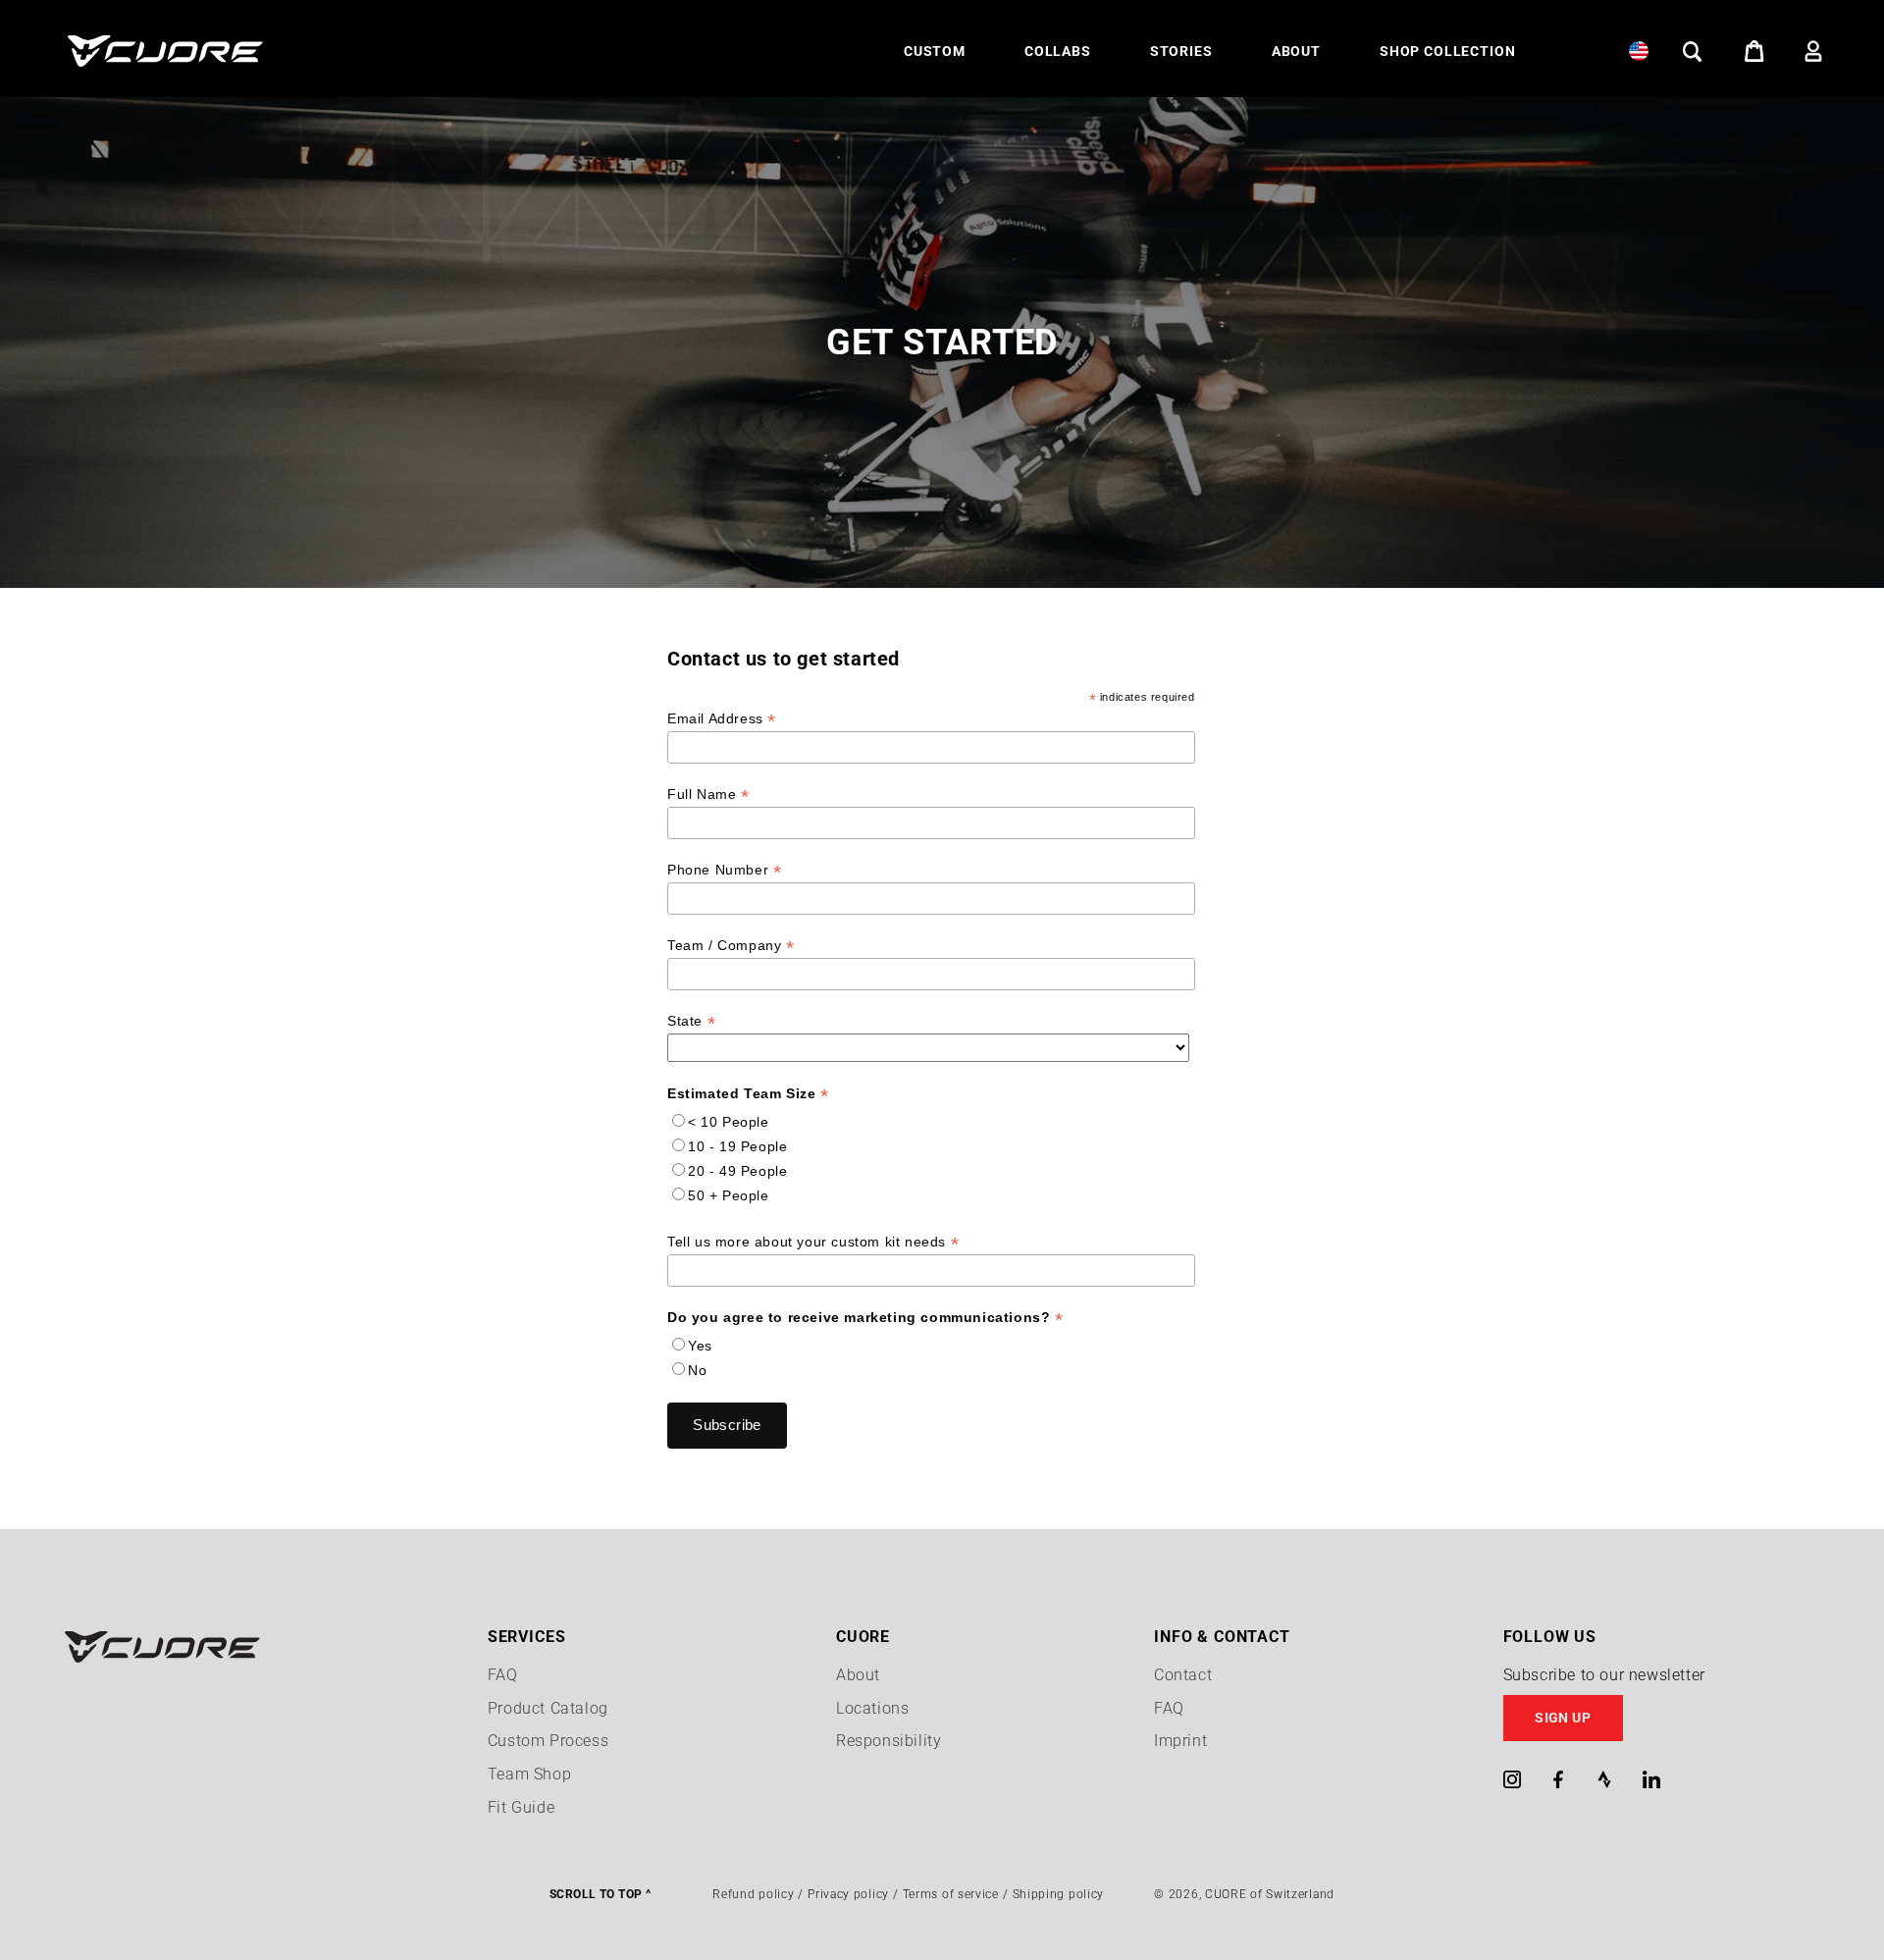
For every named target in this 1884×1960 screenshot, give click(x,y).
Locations (872, 1708)
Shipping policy (1059, 1894)
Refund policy (753, 1894)
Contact (1183, 1675)
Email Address (722, 719)
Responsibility (889, 1741)
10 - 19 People (737, 1146)
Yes (700, 1346)
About (858, 1675)
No (697, 1370)
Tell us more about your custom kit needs (813, 1242)
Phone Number (724, 870)
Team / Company (731, 946)
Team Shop (529, 1774)
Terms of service (951, 1894)
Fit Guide (521, 1807)
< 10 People (729, 1122)
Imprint (1180, 1741)
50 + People (729, 1195)
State (691, 1021)
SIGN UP (1563, 1718)
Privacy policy (848, 1894)
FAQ (503, 1675)
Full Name (708, 795)
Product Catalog (548, 1708)
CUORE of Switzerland (1270, 1894)
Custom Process (548, 1741)
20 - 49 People (737, 1171)
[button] (935, 51)
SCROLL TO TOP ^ (600, 1894)
